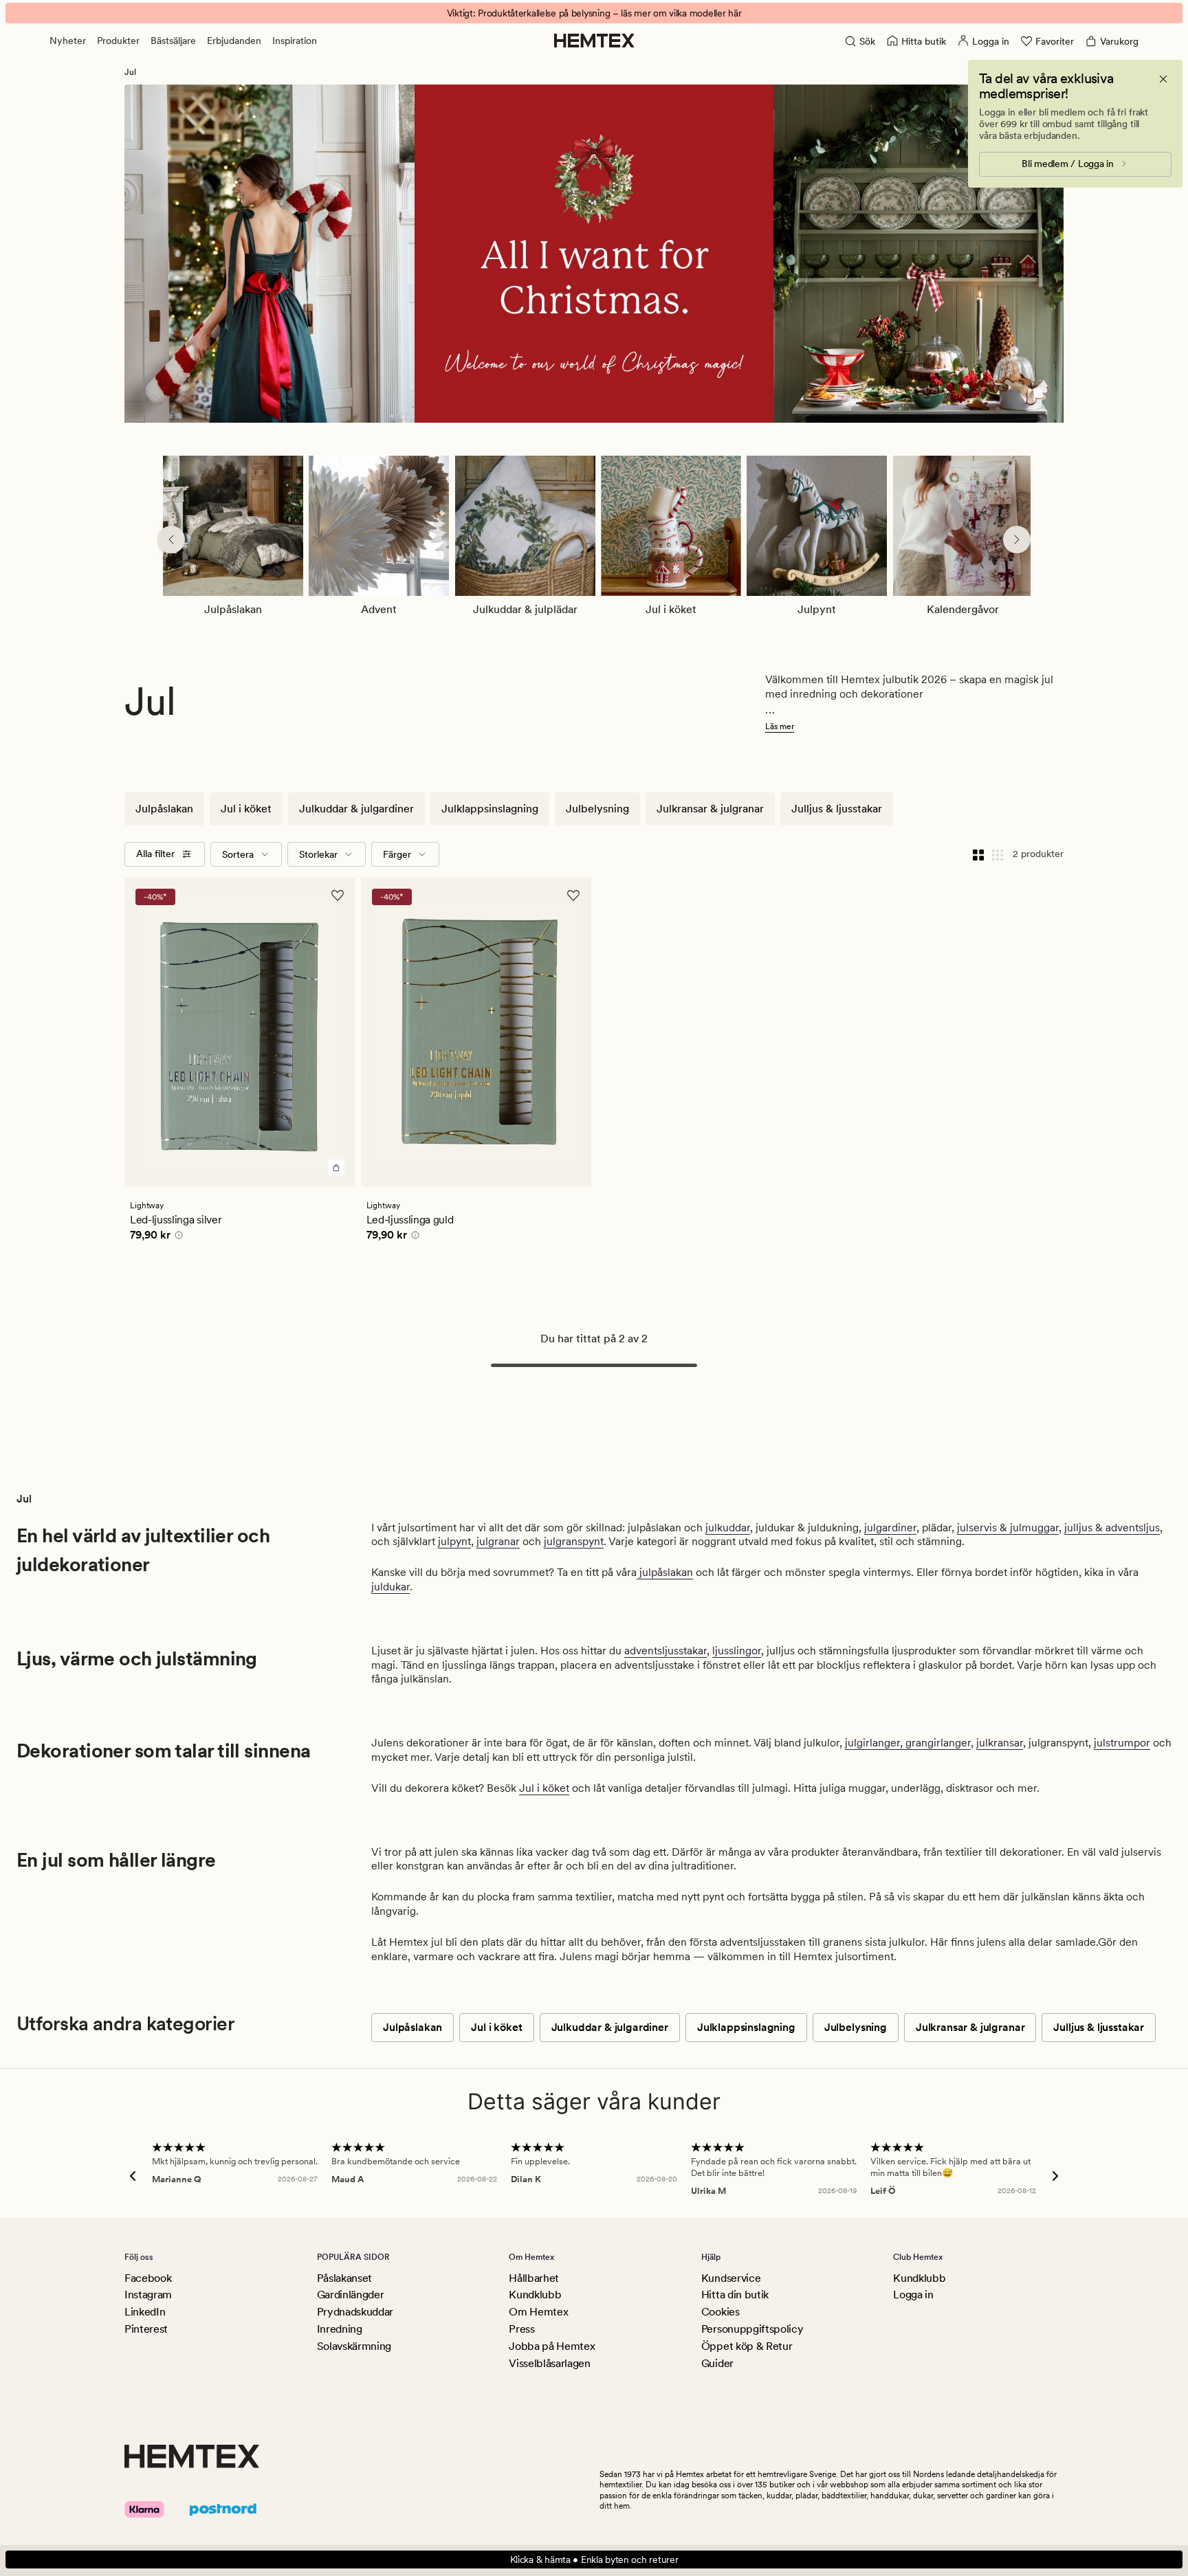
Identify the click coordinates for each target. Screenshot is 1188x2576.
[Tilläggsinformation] (177, 1237)
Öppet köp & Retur (747, 2346)
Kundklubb (535, 2295)
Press (521, 2329)
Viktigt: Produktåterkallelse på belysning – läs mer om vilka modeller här (594, 13)
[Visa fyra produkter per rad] (978, 854)
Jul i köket (246, 809)
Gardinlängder (351, 2295)
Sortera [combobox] (238, 854)
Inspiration (295, 41)
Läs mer (780, 726)
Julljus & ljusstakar (837, 809)
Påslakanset (344, 2278)
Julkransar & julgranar (710, 809)
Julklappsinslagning (490, 809)
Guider (717, 2363)
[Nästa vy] (1017, 540)
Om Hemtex (538, 2312)
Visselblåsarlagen (550, 2363)
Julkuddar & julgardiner (356, 809)
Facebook (148, 2278)
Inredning (340, 2329)
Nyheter (68, 41)
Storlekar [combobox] (318, 854)
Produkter (118, 41)
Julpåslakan (164, 809)
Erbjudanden (234, 41)
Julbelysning (597, 809)
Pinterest (146, 2329)
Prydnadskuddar (355, 2312)
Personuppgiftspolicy (752, 2329)
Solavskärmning (354, 2346)
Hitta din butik (735, 2295)
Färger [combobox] (397, 854)
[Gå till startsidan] (594, 41)
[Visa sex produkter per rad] (998, 854)
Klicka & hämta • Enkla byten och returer (594, 2560)
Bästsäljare (173, 41)
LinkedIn (145, 2312)
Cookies (720, 2312)
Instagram (148, 2295)
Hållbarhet (534, 2278)
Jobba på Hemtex (552, 2346)
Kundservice (731, 2278)
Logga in (913, 2295)
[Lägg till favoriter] (338, 896)
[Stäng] (1163, 79)
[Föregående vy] (171, 540)
